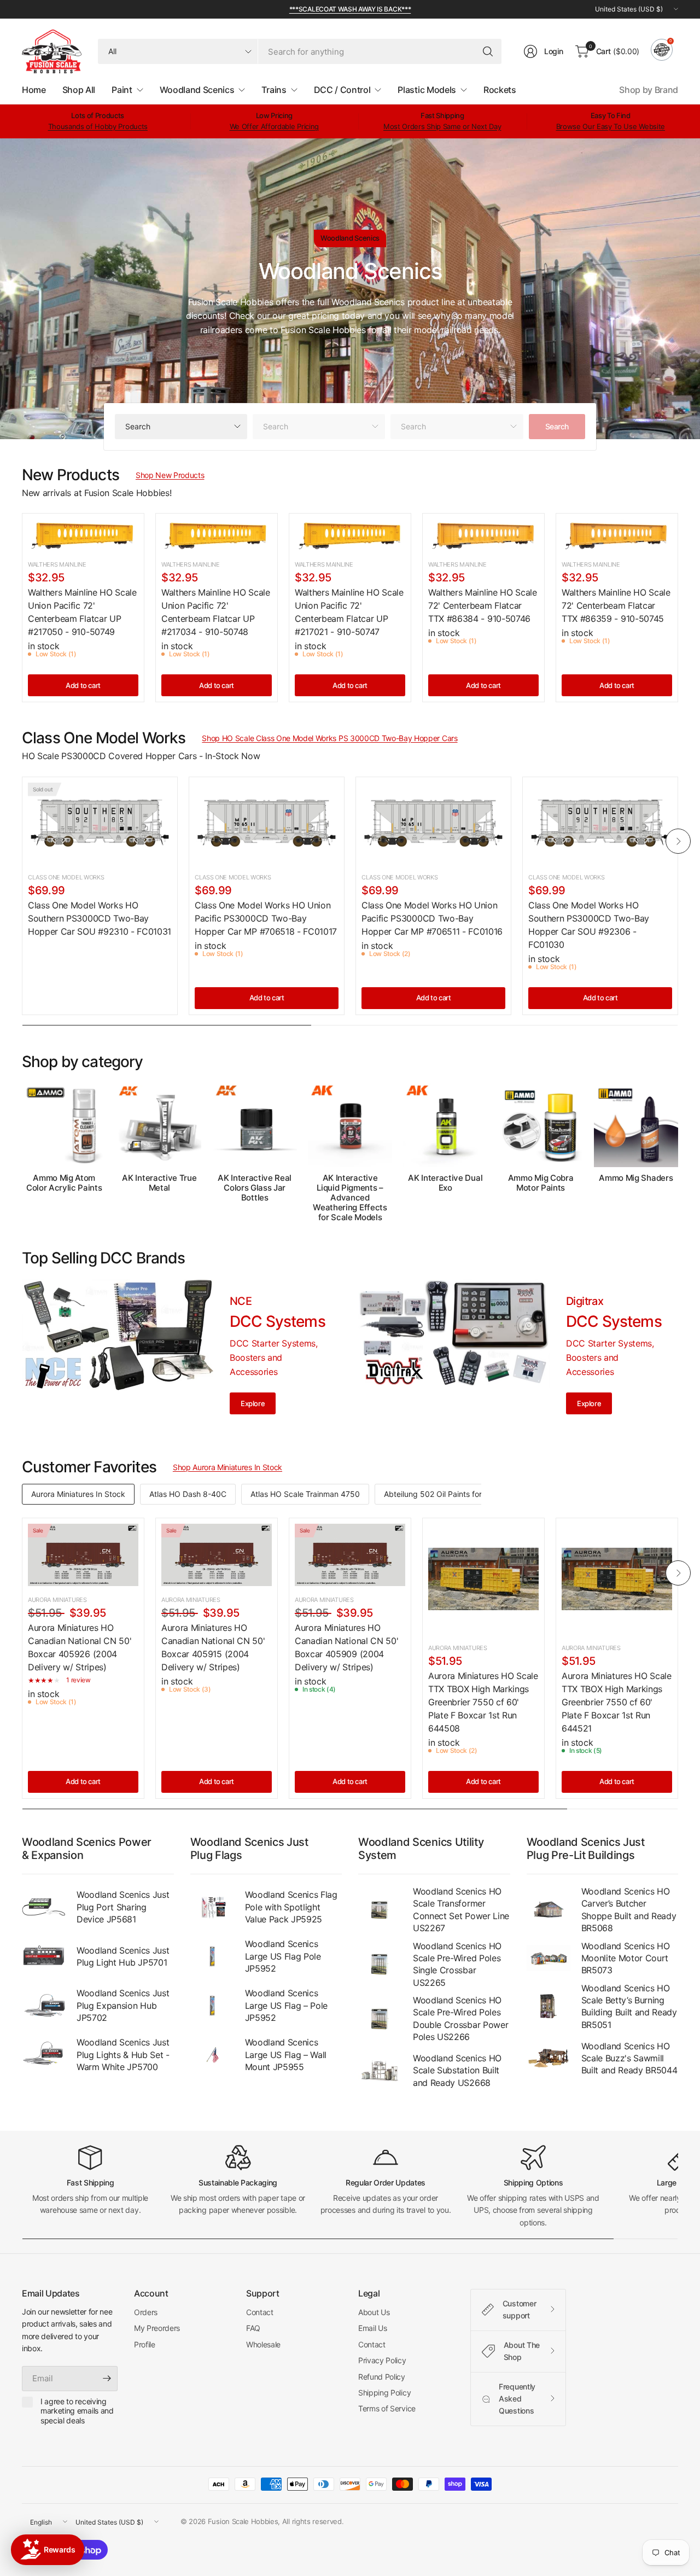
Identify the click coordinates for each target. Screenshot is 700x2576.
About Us (374, 2312)
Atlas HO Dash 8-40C (188, 1494)
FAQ (253, 2328)
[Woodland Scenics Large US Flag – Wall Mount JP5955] (212, 2055)
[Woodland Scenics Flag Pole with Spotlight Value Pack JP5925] (212, 1907)
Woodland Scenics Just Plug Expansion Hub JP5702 (123, 2005)
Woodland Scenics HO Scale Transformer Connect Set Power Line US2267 (461, 1910)
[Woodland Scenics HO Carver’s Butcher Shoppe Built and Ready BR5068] (549, 1910)
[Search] (488, 51)
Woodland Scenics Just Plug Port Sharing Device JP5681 (123, 1907)
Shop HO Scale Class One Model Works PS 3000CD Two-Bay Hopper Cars (329, 738)
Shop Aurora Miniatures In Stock (227, 1467)
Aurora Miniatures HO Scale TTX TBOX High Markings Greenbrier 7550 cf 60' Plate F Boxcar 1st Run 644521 (617, 1702)
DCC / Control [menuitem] (342, 90)
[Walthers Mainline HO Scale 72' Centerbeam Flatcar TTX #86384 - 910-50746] (483, 535)
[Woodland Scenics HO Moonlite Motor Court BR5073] (549, 1958)
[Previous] (22, 841)
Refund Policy (382, 2377)
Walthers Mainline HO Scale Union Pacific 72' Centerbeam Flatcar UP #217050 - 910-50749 (82, 612)
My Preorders (157, 2328)
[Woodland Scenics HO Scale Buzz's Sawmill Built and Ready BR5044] (549, 2058)
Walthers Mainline (57, 564)
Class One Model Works (66, 877)
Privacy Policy (382, 2360)
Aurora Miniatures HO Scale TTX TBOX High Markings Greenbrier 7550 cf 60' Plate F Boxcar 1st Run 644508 (483, 1702)
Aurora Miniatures (57, 1600)
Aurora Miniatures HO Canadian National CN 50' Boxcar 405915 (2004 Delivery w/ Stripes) (213, 1647)
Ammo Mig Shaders (636, 1178)
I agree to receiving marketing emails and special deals (77, 2411)
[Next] (678, 841)
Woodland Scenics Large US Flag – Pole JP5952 (287, 2005)
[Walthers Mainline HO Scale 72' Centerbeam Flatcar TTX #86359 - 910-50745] (617, 535)
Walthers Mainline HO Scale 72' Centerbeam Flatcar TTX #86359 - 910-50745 (616, 605)
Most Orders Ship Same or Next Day (442, 126)
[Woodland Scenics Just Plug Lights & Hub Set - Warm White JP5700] (44, 2055)
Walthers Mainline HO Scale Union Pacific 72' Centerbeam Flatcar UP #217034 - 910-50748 (216, 612)
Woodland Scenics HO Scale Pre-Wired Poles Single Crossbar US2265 (457, 1964)
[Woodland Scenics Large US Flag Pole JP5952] (212, 1956)
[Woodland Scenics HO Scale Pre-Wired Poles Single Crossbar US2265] (380, 1964)
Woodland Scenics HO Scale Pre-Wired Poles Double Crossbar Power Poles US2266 (460, 2018)
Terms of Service (387, 2408)
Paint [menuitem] (122, 90)
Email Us (372, 2328)
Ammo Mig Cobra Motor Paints (541, 1183)
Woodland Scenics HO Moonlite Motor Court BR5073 (626, 1958)
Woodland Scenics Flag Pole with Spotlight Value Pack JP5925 (291, 1907)
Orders (146, 2312)
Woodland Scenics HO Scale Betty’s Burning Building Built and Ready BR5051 (629, 2006)
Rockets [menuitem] (500, 90)
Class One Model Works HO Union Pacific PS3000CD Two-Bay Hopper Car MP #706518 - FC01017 (266, 918)
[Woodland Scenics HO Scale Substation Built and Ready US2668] (380, 2071)
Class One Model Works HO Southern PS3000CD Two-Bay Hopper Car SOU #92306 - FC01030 (589, 925)
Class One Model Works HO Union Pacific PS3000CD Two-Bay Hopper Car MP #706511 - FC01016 (432, 918)
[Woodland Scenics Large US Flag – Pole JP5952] (212, 2006)
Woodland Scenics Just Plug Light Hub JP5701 (123, 1956)
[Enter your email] (107, 2379)
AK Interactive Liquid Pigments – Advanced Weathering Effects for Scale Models (350, 1198)
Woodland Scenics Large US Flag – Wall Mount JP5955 (286, 2055)
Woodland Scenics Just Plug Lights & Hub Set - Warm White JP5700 (123, 2055)
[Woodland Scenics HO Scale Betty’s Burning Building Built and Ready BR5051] (549, 2006)
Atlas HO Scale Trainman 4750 (305, 1494)
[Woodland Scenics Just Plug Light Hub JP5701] (44, 1956)
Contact (260, 2312)
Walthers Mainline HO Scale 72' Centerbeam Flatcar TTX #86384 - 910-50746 (483, 605)
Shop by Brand (649, 90)
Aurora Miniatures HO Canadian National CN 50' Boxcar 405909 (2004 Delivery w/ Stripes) (346, 1647)
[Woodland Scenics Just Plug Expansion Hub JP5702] (44, 2006)
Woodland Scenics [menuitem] (197, 90)
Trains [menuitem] (274, 90)
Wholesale (263, 2344)
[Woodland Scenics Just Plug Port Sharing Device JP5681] (44, 1907)
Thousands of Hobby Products (98, 126)
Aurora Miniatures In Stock (78, 1494)
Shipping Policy (384, 2393)
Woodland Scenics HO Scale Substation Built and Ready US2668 (457, 2070)
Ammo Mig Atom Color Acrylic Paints (64, 1183)
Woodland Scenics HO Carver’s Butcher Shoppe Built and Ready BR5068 (629, 1910)
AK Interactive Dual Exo (445, 1183)
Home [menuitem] (34, 90)
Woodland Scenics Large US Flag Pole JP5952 (283, 1956)
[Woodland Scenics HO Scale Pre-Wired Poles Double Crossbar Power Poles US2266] (380, 2019)
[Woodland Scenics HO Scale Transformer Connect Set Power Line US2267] (380, 1910)
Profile (145, 2344)
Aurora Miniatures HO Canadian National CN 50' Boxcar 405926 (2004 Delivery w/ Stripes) (80, 1647)
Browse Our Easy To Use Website (611, 126)
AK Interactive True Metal (159, 1183)
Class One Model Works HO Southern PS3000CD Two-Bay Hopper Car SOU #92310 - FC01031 (100, 918)
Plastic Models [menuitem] (427, 90)
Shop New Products (170, 475)
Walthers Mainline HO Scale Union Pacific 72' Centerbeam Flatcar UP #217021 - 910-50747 (349, 612)
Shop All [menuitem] (79, 90)
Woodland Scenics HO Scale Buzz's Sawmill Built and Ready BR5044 (629, 2058)
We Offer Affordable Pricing (274, 126)
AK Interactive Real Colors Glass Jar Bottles (255, 1188)
